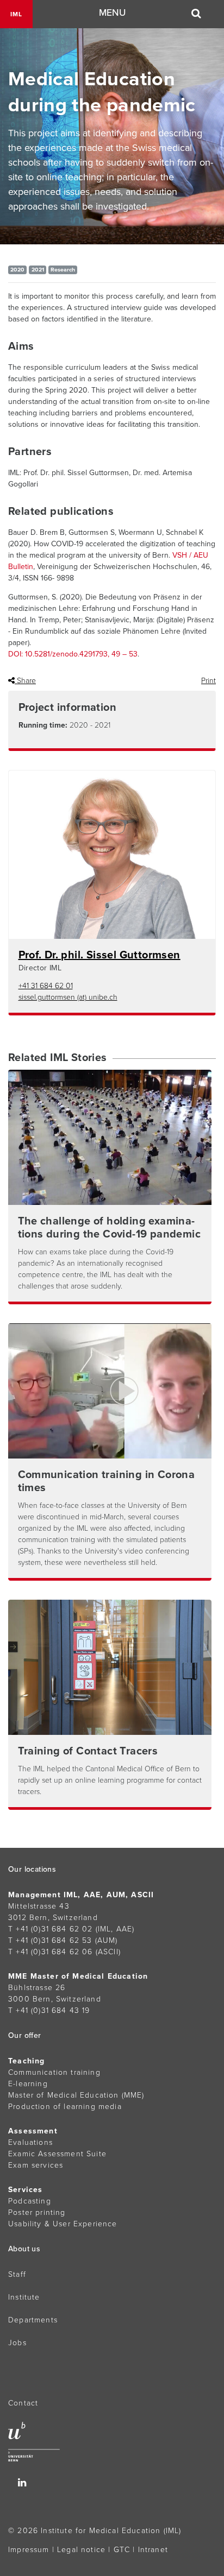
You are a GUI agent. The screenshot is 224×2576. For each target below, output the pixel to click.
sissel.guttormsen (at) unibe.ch (68, 997)
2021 (38, 270)
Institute (24, 2297)
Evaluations (30, 2142)
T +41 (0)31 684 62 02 (51, 1929)
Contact (23, 2403)
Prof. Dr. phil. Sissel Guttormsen (99, 955)
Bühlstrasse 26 (37, 1988)
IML (16, 14)
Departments (33, 2320)
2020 (17, 270)
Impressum (29, 2550)
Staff (17, 2274)
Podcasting (30, 2201)
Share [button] (25, 681)
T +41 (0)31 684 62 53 (50, 1940)
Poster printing (37, 2212)
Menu (112, 13)
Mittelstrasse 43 (39, 1906)
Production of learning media (65, 2107)
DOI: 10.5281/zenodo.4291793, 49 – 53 (73, 654)
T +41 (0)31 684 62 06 (51, 1952)
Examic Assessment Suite (57, 2154)
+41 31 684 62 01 (46, 986)
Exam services (36, 2165)
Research (63, 270)
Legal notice (81, 2550)
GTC (122, 2550)
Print (209, 681)
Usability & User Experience (63, 2224)
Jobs (17, 2343)
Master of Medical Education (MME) (76, 2095)
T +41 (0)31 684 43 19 (49, 2010)
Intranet (153, 2550)
